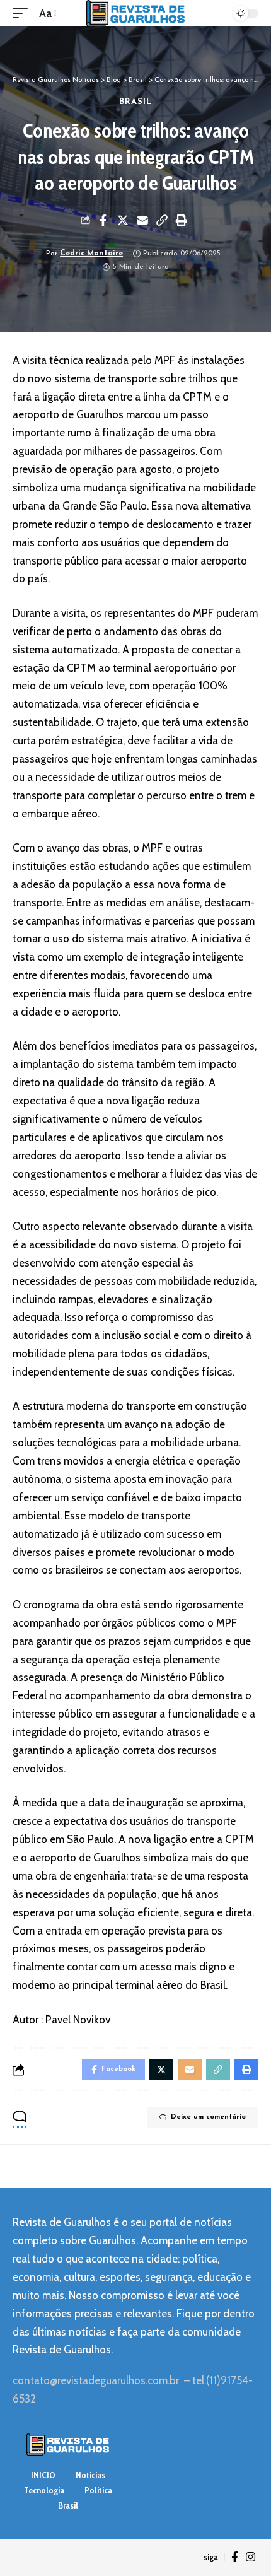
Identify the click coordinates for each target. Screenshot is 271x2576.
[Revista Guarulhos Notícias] (135, 13)
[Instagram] (251, 2557)
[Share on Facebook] (103, 220)
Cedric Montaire (91, 254)
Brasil (136, 102)
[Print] (182, 220)
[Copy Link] (162, 220)
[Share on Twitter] (123, 220)
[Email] (142, 220)
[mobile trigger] (23, 14)
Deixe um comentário (208, 2117)
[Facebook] (235, 2557)
